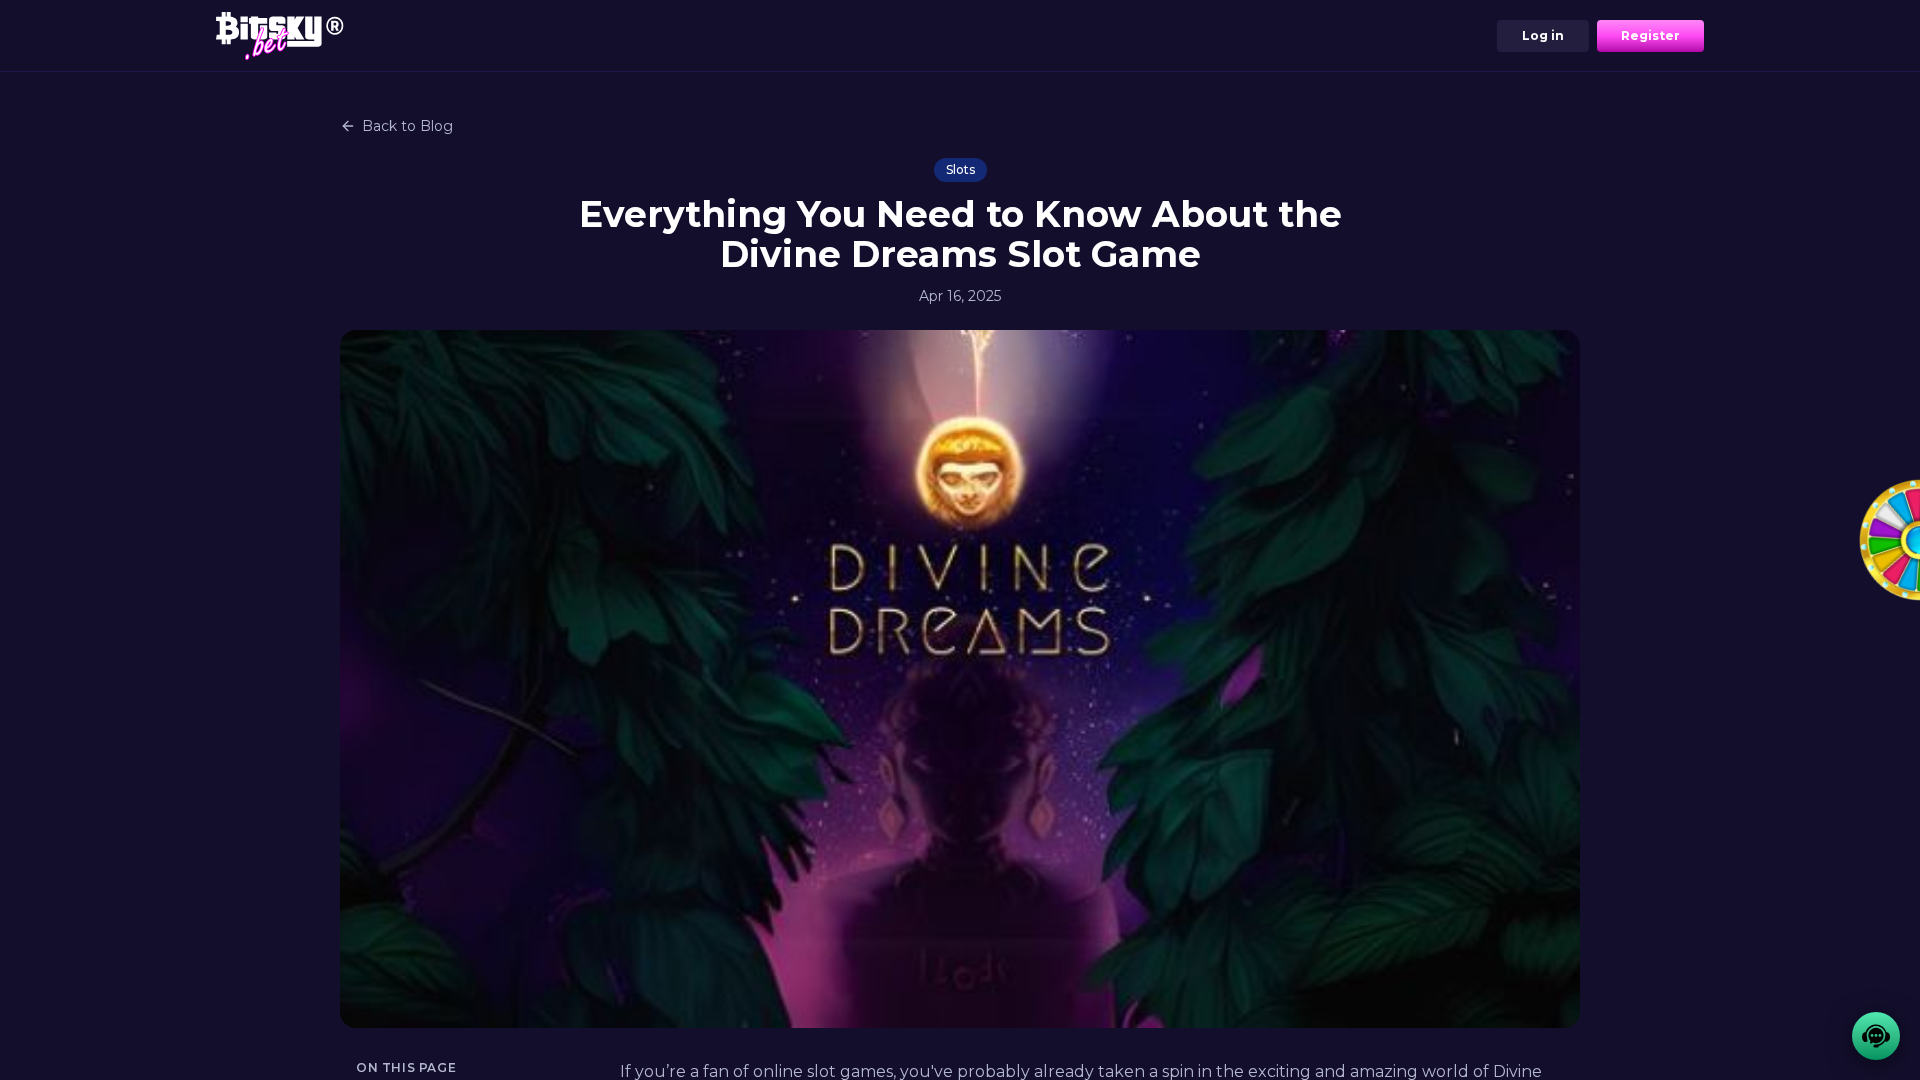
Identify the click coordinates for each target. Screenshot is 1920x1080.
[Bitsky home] (280, 35)
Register (1650, 35)
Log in (1543, 35)
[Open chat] (1876, 1036)
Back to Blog (407, 126)
